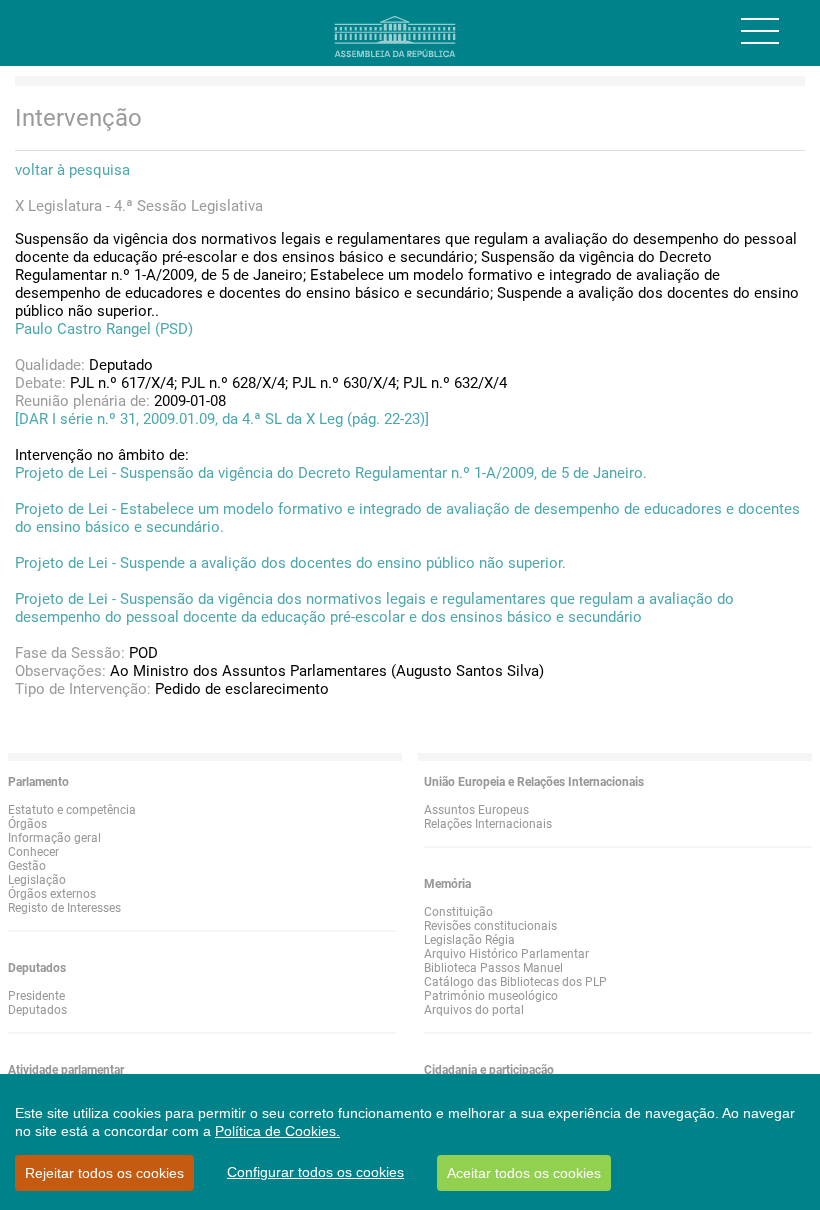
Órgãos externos (52, 894)
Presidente (36, 996)
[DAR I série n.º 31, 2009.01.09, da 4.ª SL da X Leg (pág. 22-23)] (222, 419)
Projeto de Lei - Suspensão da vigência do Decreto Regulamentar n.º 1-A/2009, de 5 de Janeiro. (331, 473)
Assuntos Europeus (476, 810)
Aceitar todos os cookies (524, 1173)
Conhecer (33, 852)
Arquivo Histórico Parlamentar (506, 954)
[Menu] (760, 31)
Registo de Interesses (64, 908)
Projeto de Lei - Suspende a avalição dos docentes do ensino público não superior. (290, 563)
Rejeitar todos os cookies (104, 1173)
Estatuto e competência (72, 810)
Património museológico (491, 996)
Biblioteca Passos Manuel (493, 968)
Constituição (458, 912)
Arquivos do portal (474, 1010)
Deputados (37, 1010)
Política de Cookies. (277, 1131)
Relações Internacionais (488, 824)
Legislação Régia (469, 940)
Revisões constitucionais (490, 926)
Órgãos (27, 824)
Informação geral (54, 838)
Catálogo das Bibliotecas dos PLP (515, 982)
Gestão (27, 866)
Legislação (37, 880)
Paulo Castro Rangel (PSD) (104, 329)
